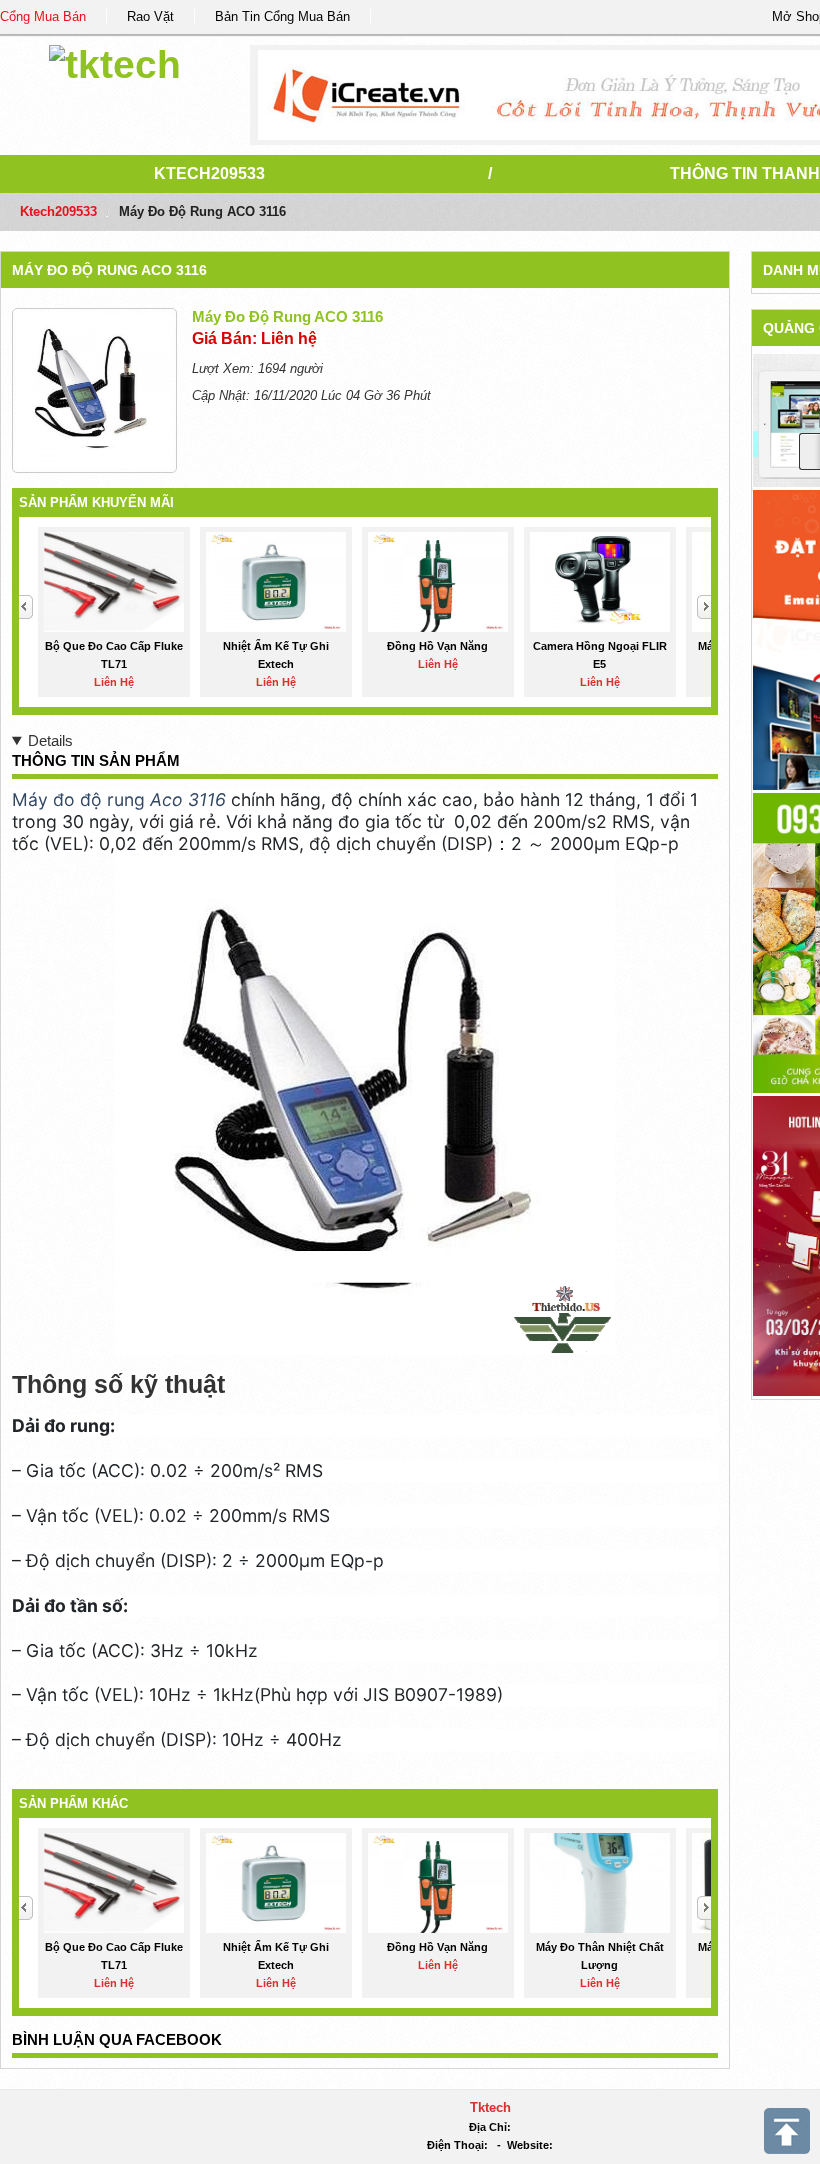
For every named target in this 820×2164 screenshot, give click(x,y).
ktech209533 (209, 173)
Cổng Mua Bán (43, 16)
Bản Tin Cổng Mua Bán (282, 16)
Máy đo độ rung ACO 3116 (109, 270)
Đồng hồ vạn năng (437, 646)
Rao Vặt (150, 16)
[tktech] (115, 61)
